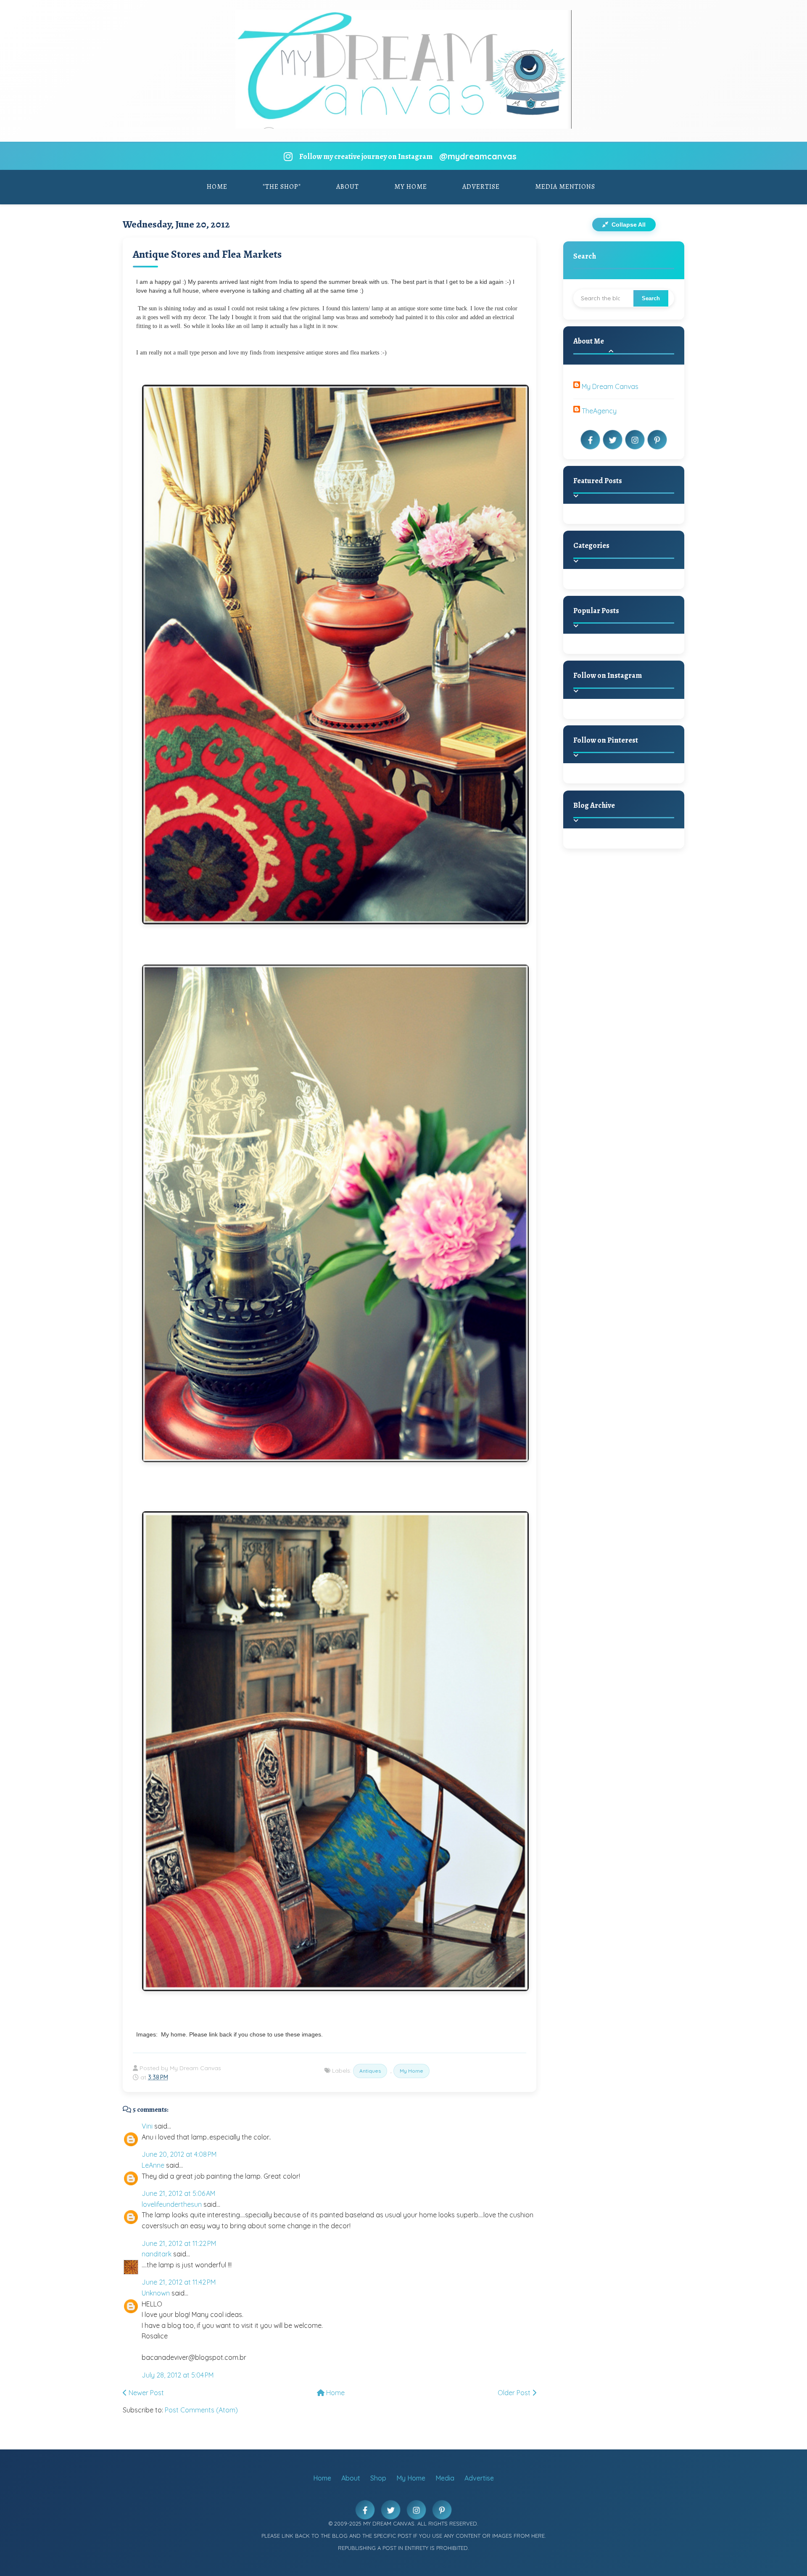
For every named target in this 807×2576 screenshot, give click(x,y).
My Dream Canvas (610, 386)
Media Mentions (565, 187)
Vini (147, 2126)
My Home (411, 187)
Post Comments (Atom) (201, 2410)
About (348, 187)
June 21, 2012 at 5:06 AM (178, 2193)
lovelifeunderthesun (172, 2204)
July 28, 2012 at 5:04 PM (178, 2375)
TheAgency (599, 411)
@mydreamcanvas (478, 156)
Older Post (515, 2393)
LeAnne (153, 2165)
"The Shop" (282, 187)
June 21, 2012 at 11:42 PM (179, 2282)
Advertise (481, 187)
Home (217, 187)
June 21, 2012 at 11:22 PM (179, 2243)
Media (445, 2478)
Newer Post (145, 2393)
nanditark (157, 2254)
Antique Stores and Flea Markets (207, 254)
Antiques (370, 2071)
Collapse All (628, 225)
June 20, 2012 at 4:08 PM (179, 2154)
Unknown (156, 2293)
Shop (378, 2478)
